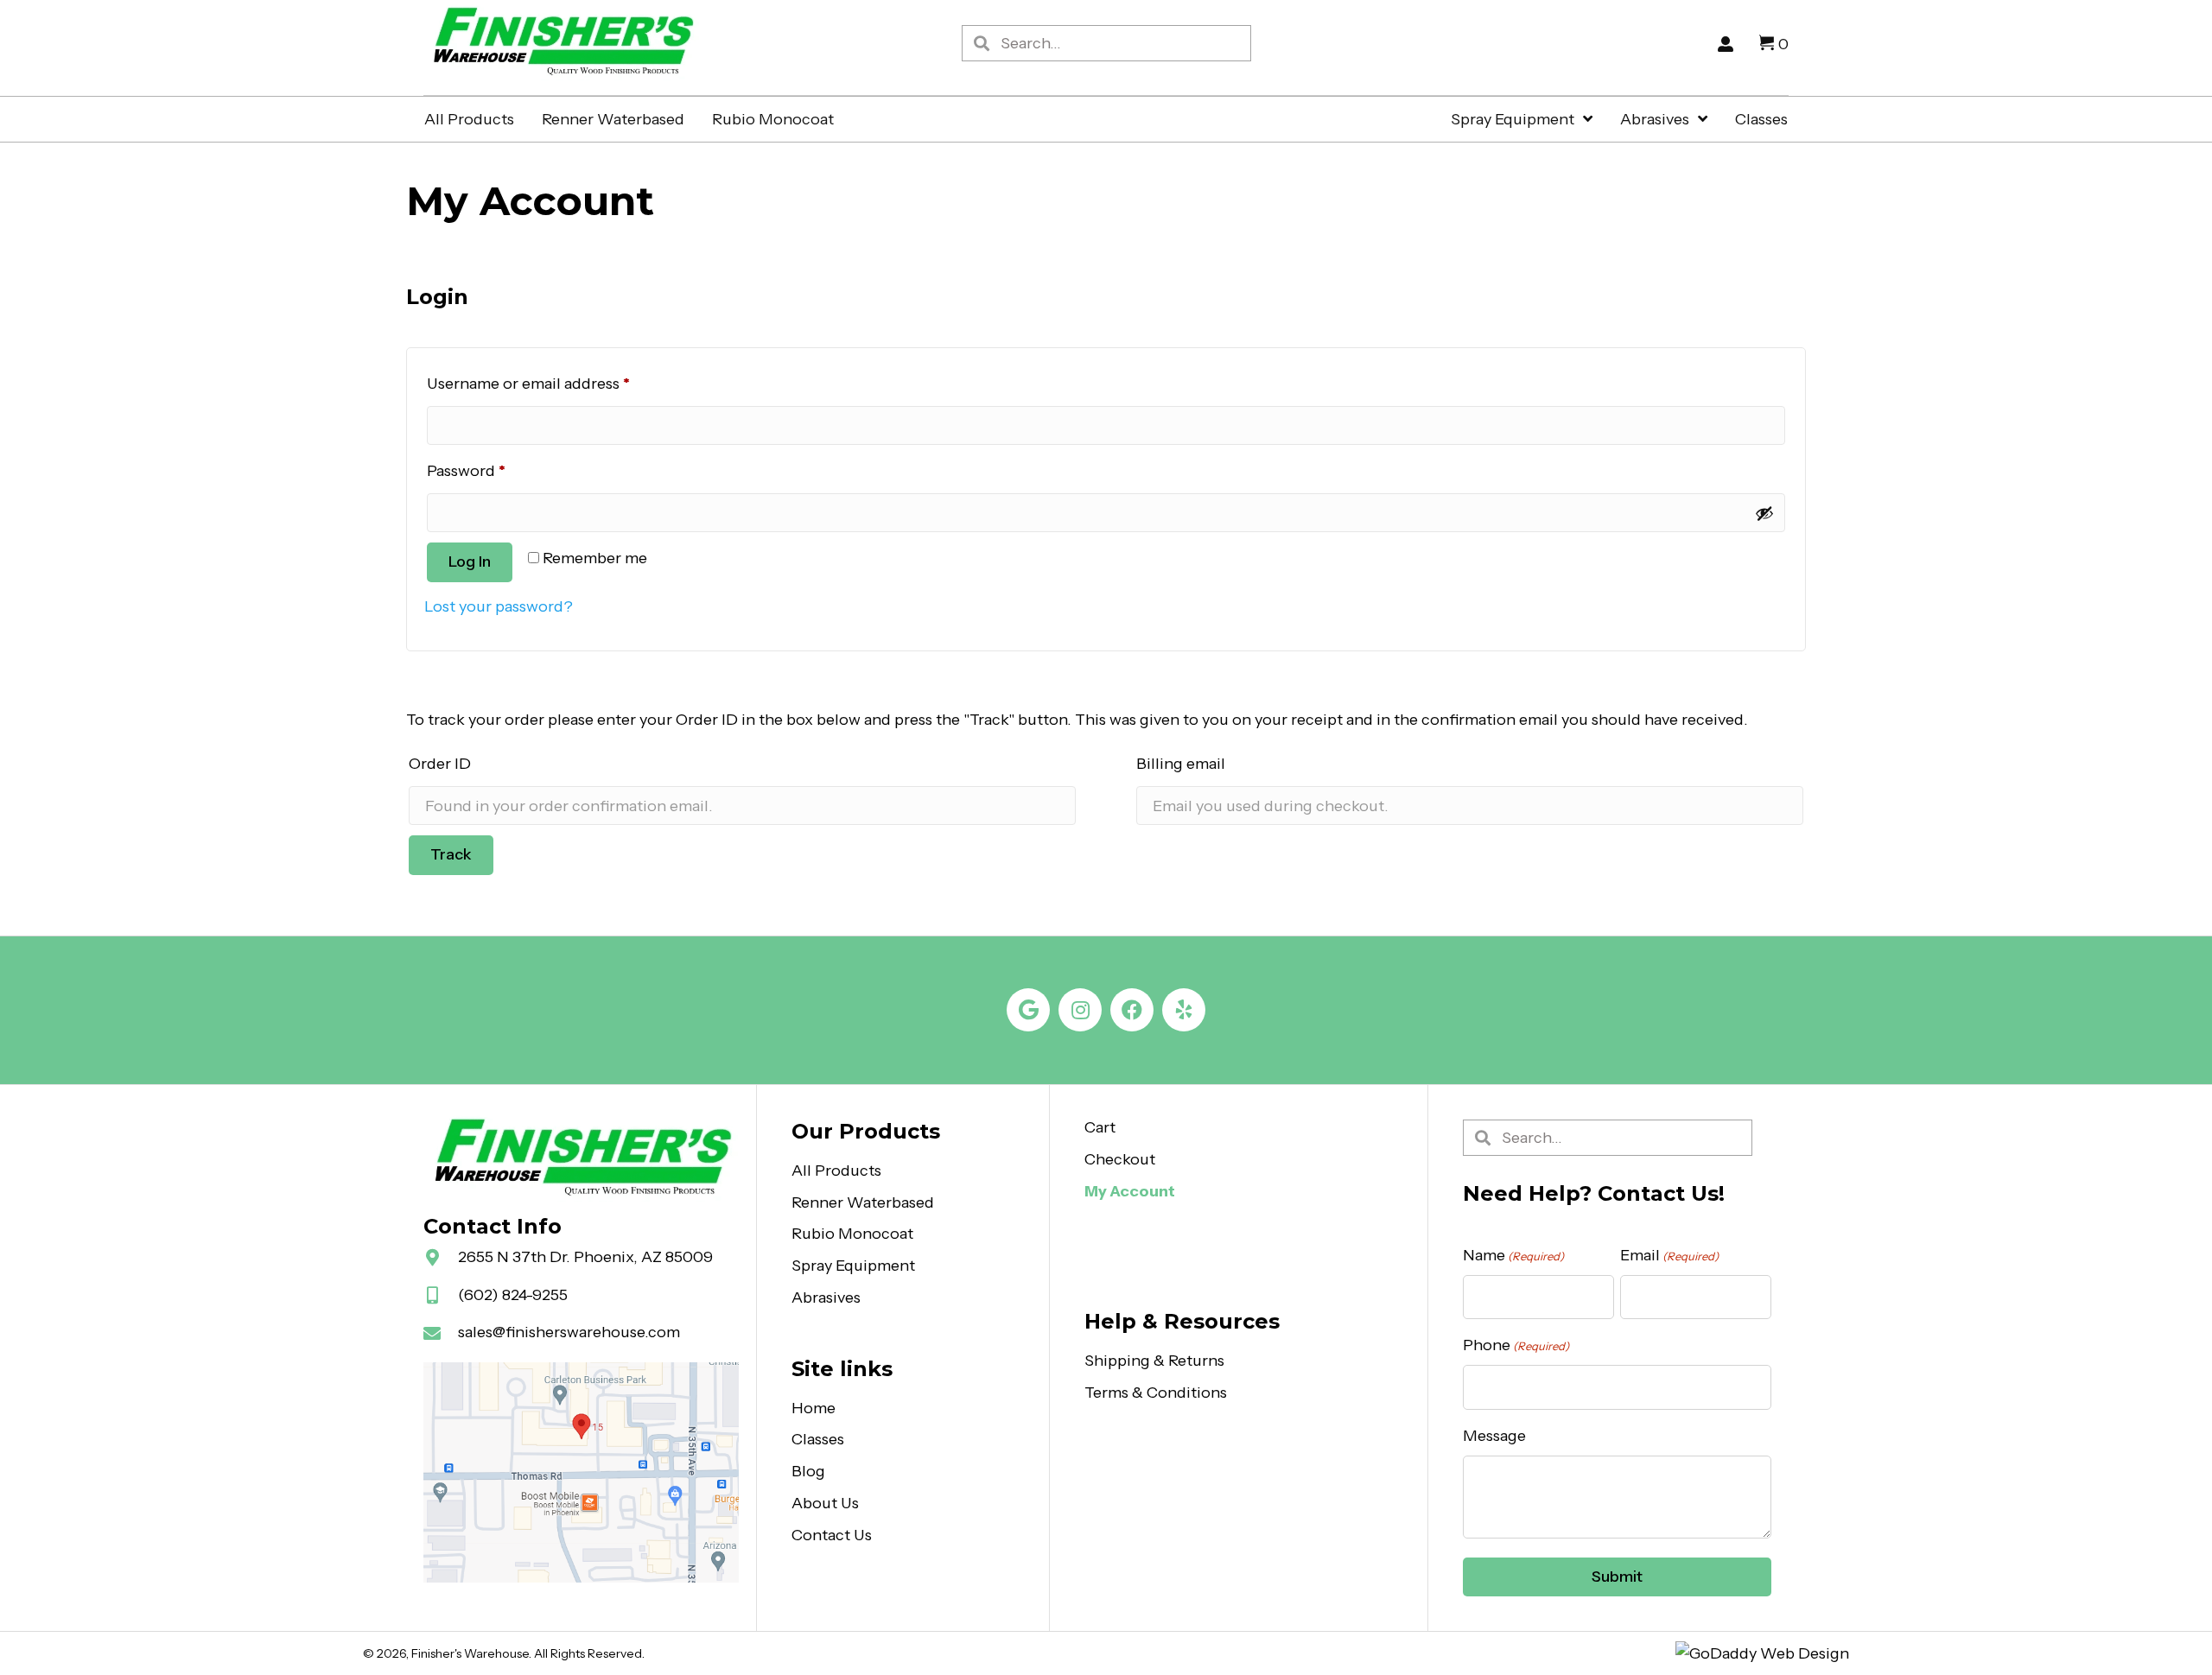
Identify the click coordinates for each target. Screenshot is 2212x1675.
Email (1669, 1255)
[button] (1028, 1010)
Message (1494, 1436)
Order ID (440, 764)
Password (499, 470)
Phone (1516, 1345)
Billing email (1181, 764)
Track (451, 854)
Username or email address (561, 383)
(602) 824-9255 (513, 1295)
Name (1513, 1255)
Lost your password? (499, 606)
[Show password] (1764, 513)
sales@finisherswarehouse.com (569, 1332)
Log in (470, 562)
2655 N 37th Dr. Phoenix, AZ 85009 (585, 1257)
